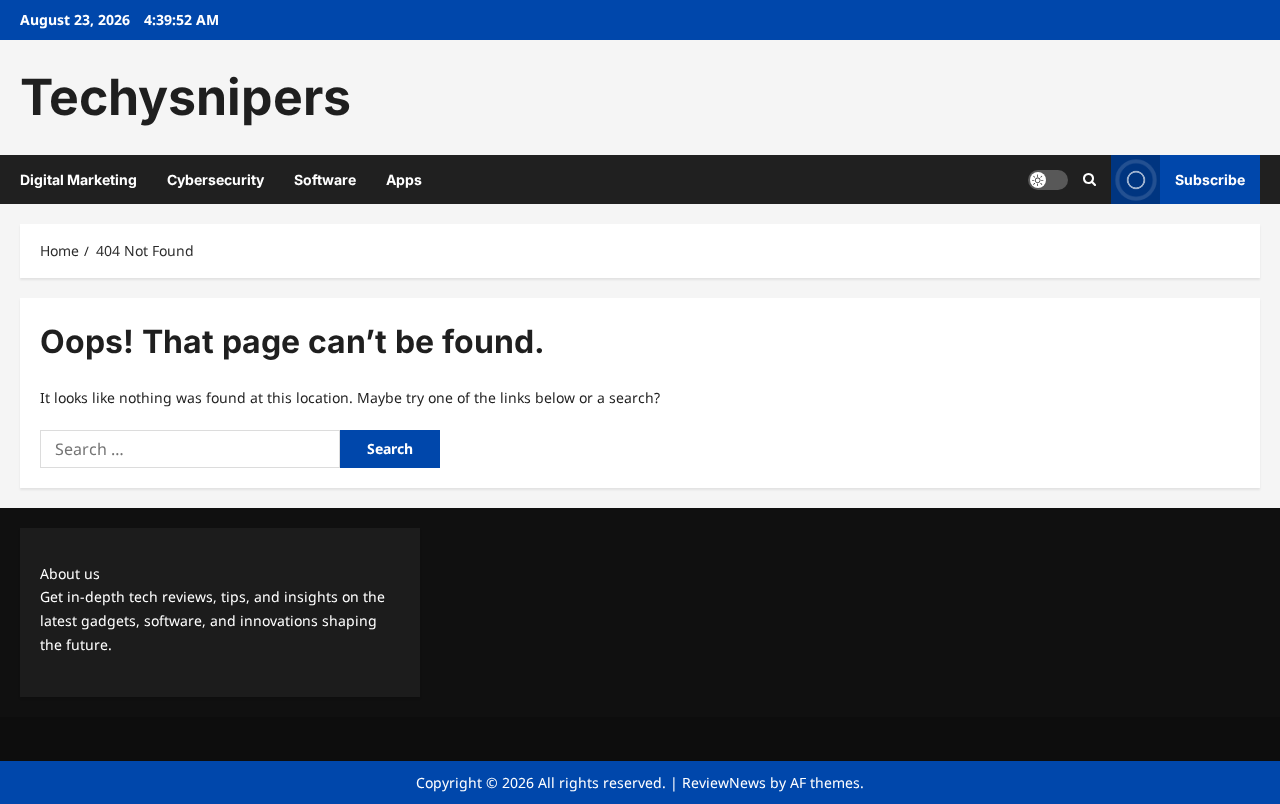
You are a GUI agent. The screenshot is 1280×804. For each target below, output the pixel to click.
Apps (404, 179)
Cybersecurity (215, 179)
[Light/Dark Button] (1048, 180)
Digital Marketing (78, 179)
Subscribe (1210, 179)
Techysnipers (185, 97)
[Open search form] (1089, 179)
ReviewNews (724, 782)
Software (325, 179)
